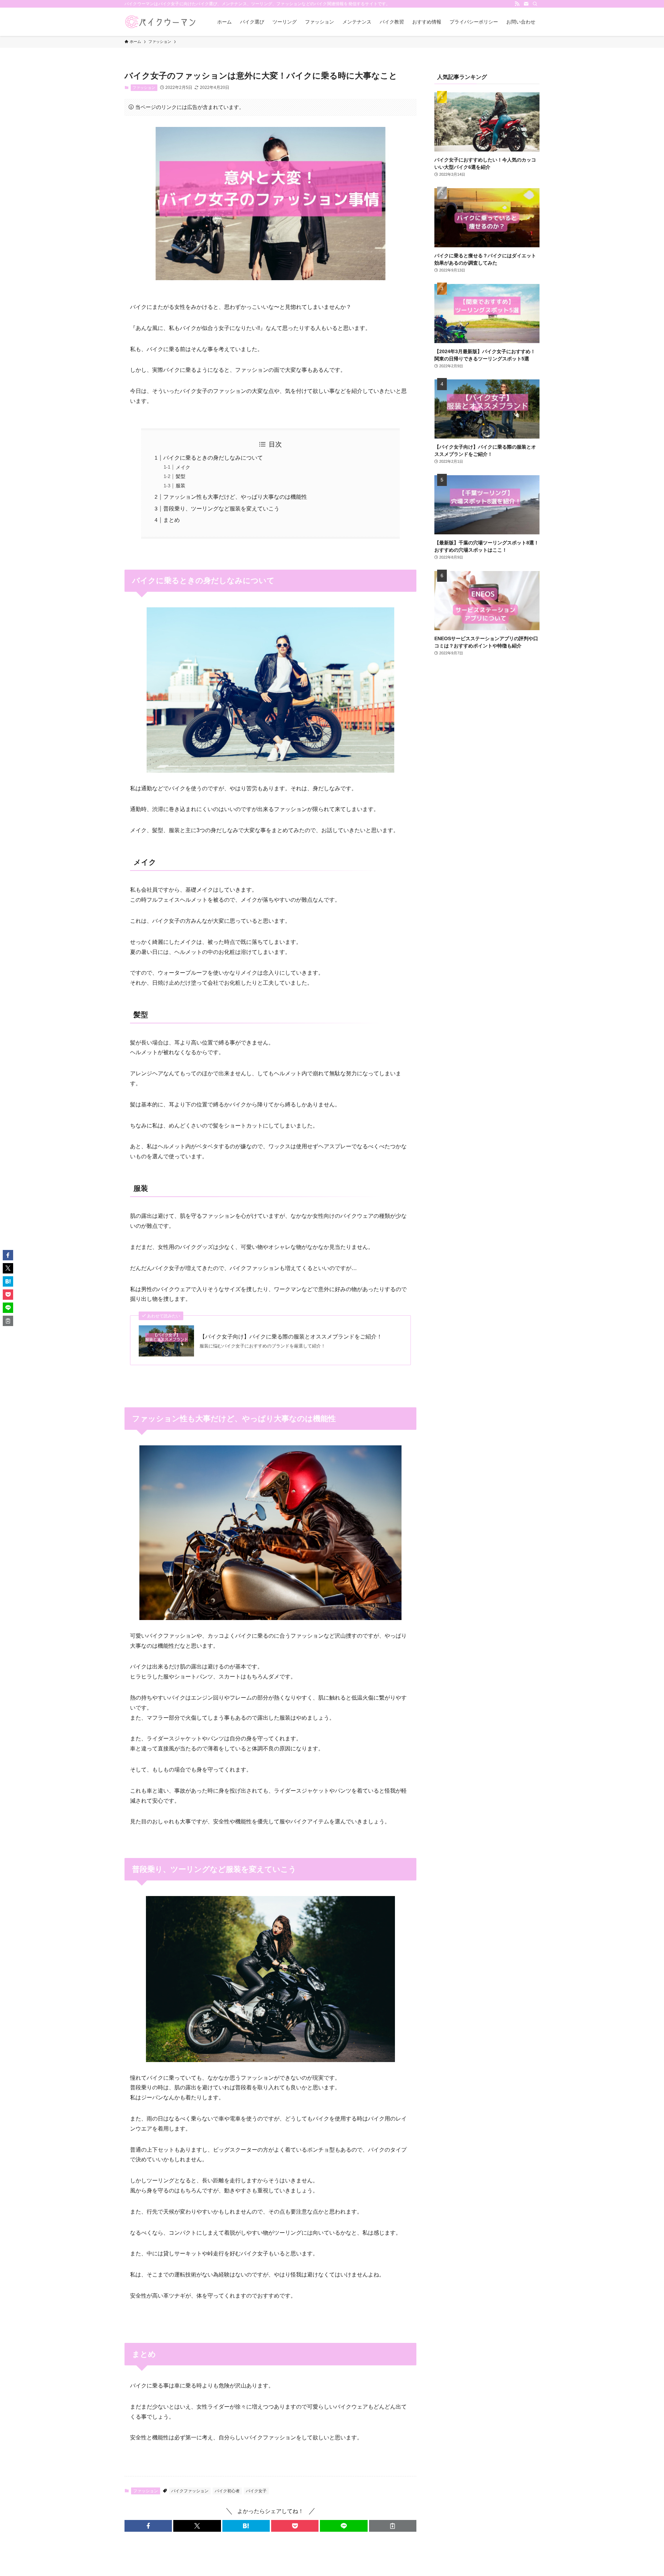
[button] (148, 2526)
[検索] (535, 4)
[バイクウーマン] (162, 22)
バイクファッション (190, 2491)
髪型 (181, 476)
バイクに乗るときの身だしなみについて (213, 458)
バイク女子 (256, 2491)
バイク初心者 (227, 2491)
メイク (183, 467)
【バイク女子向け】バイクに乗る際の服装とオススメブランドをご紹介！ (291, 1337)
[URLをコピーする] (393, 2526)
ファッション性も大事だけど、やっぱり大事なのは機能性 (235, 497)
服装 (181, 486)
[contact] (526, 4)
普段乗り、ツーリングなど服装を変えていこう (221, 509)
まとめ (172, 520)
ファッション (144, 88)
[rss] (517, 4)
